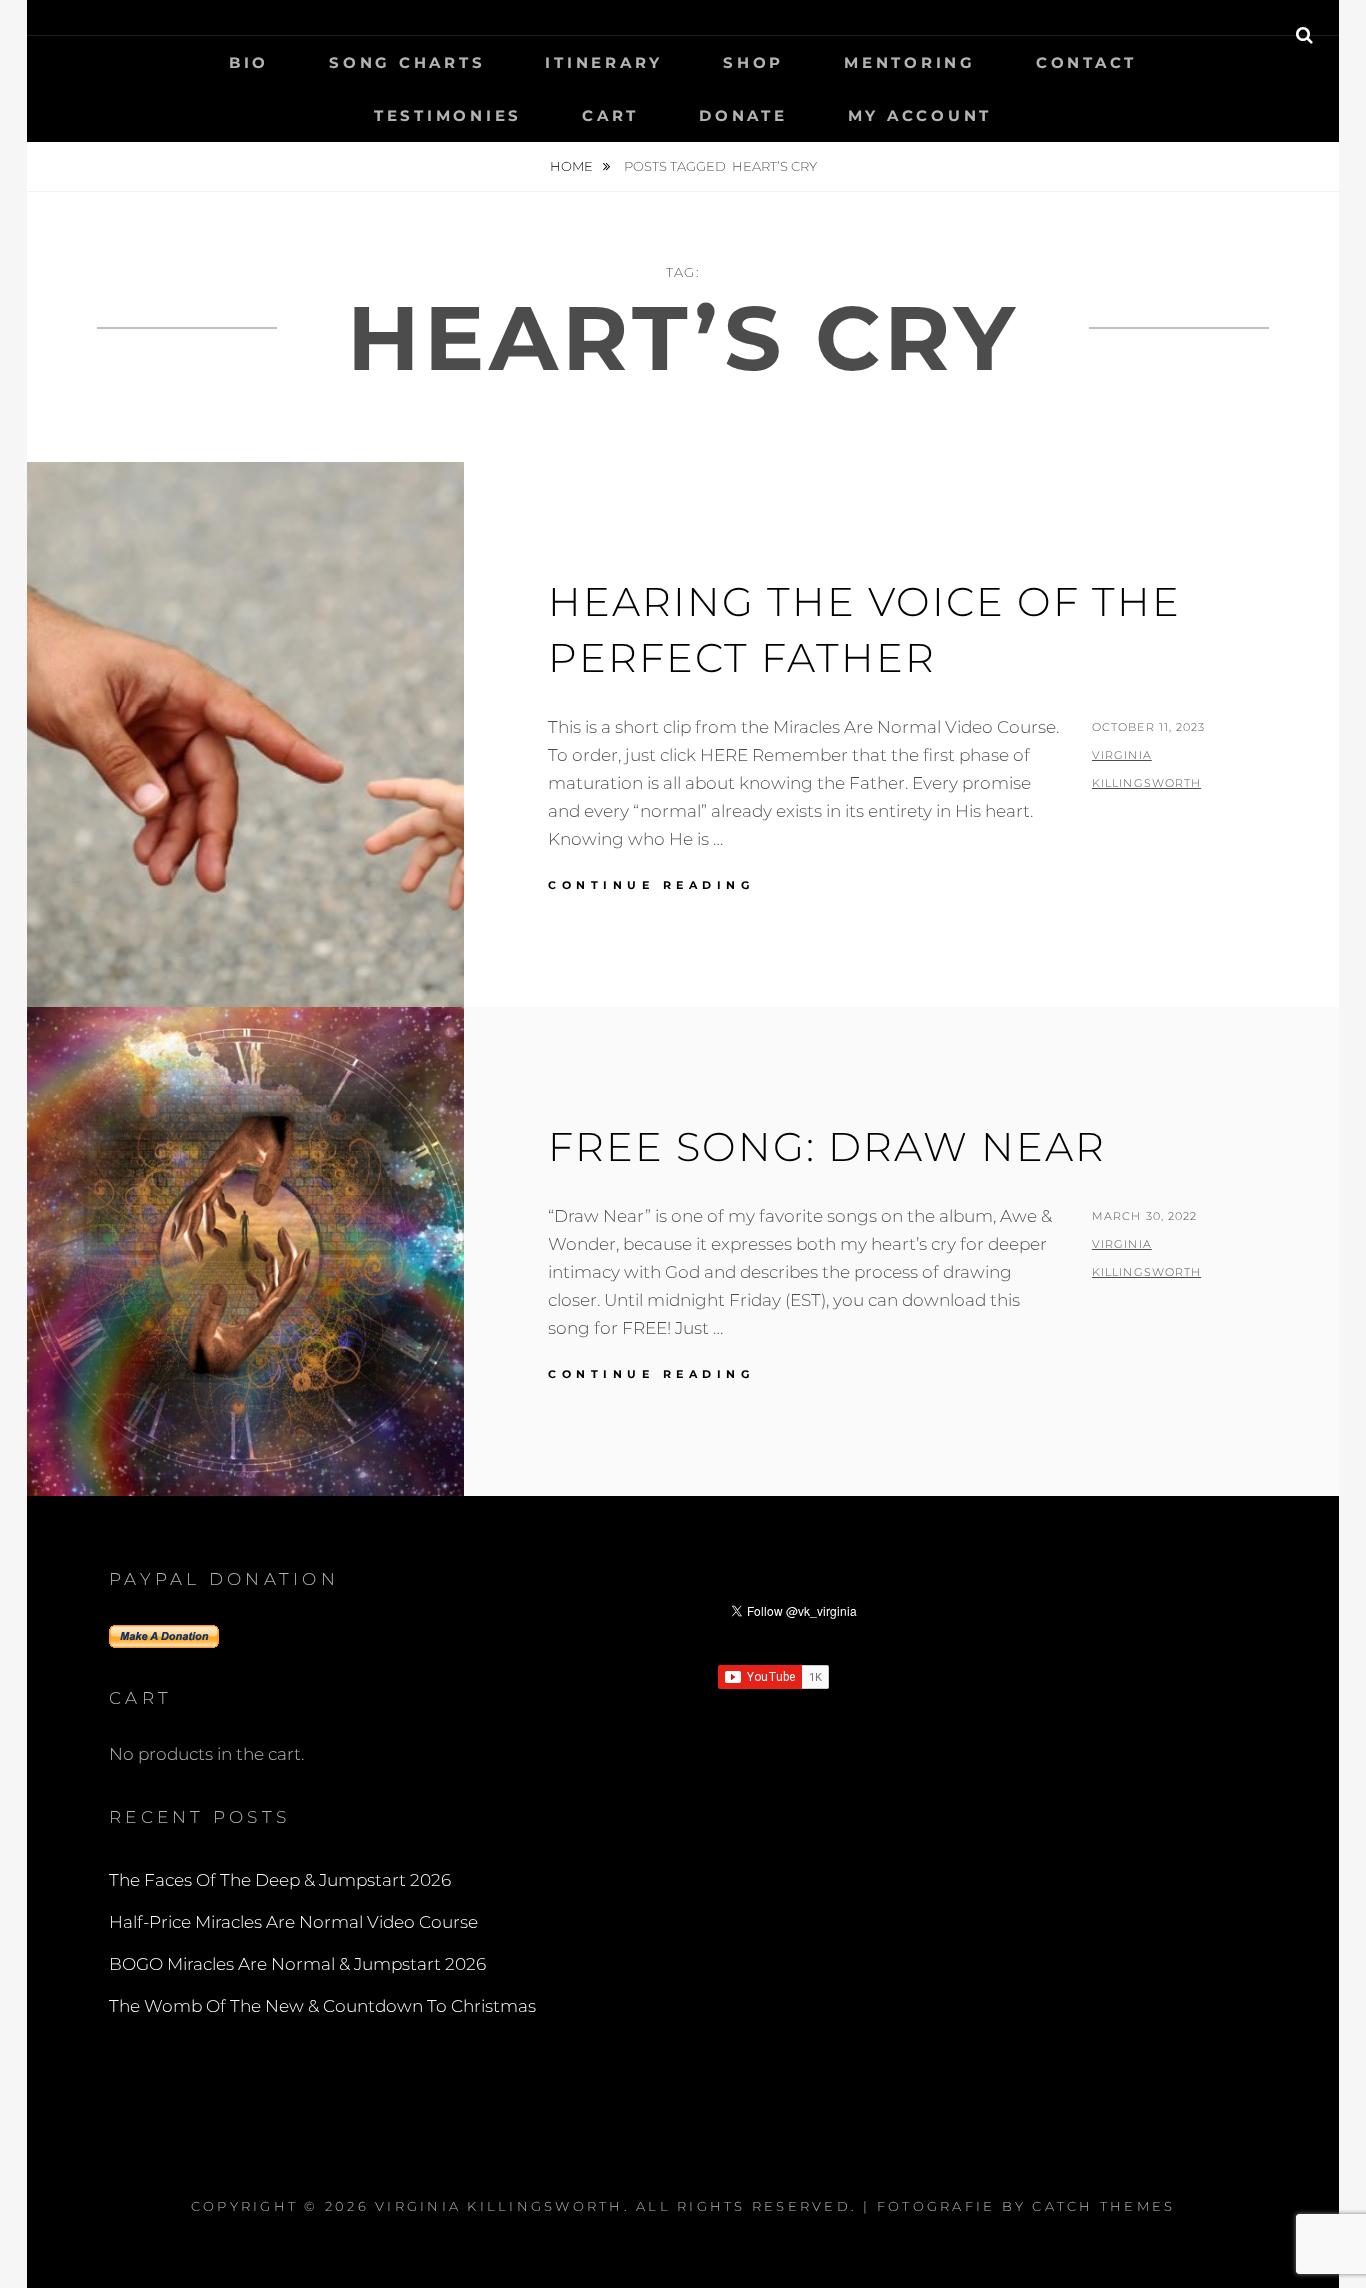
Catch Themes (1103, 2206)
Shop (753, 62)
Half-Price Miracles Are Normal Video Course (293, 1922)
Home (573, 166)
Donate (743, 115)
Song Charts (407, 62)
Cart (610, 115)
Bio (249, 62)
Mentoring (910, 62)
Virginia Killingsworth (499, 2206)
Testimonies (448, 115)
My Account (920, 115)
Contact (1086, 62)
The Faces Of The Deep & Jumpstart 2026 (280, 1880)
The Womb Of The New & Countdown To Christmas (322, 2006)
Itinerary (604, 62)
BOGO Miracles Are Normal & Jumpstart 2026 (297, 1964)
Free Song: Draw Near (827, 1146)
